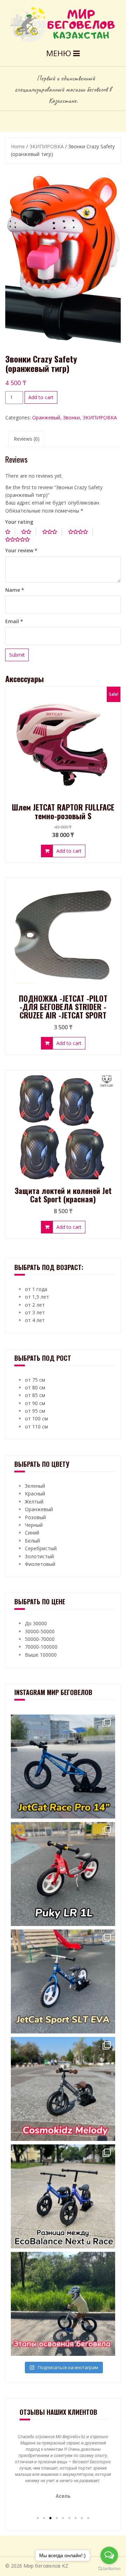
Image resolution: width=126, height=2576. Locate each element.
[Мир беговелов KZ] (63, 24)
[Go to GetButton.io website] (109, 2569)
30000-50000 (40, 1631)
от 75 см (35, 1380)
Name (15, 590)
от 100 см (36, 1418)
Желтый (34, 1502)
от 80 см (35, 1387)
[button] (38, 2518)
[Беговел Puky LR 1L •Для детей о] (63, 1874)
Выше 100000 (41, 1655)
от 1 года (36, 1289)
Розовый (35, 1517)
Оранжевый (46, 417)
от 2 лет (35, 1305)
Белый (32, 1541)
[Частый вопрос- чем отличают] (63, 2196)
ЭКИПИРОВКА (47, 146)
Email (14, 621)
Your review (21, 550)
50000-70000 (40, 1639)
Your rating (19, 522)
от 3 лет (35, 1312)
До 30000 (36, 1623)
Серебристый (41, 1548)
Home (18, 146)
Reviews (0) (27, 439)
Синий (32, 1533)
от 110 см (36, 1427)
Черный (34, 1525)
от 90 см (35, 1403)
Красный (35, 1494)
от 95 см (35, 1411)
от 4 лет (35, 1320)
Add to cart (41, 397)
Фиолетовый (40, 1564)
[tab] (27, 439)
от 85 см (35, 1395)
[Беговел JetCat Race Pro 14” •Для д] (63, 1767)
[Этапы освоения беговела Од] (63, 2304)
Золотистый (39, 1556)
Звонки (71, 417)
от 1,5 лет (37, 1297)
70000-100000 (41, 1647)
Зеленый (35, 1486)
